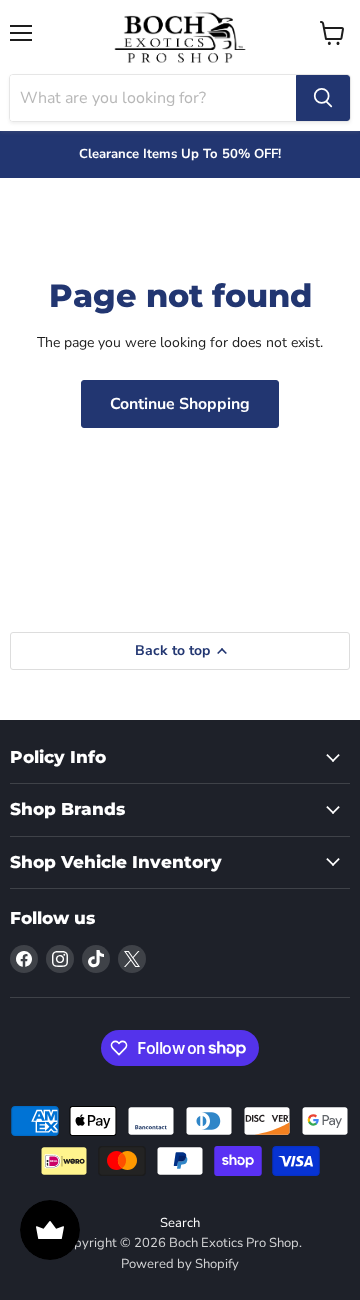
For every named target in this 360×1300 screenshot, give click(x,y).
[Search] (323, 98)
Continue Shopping (180, 404)
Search (180, 1223)
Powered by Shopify (180, 1264)
